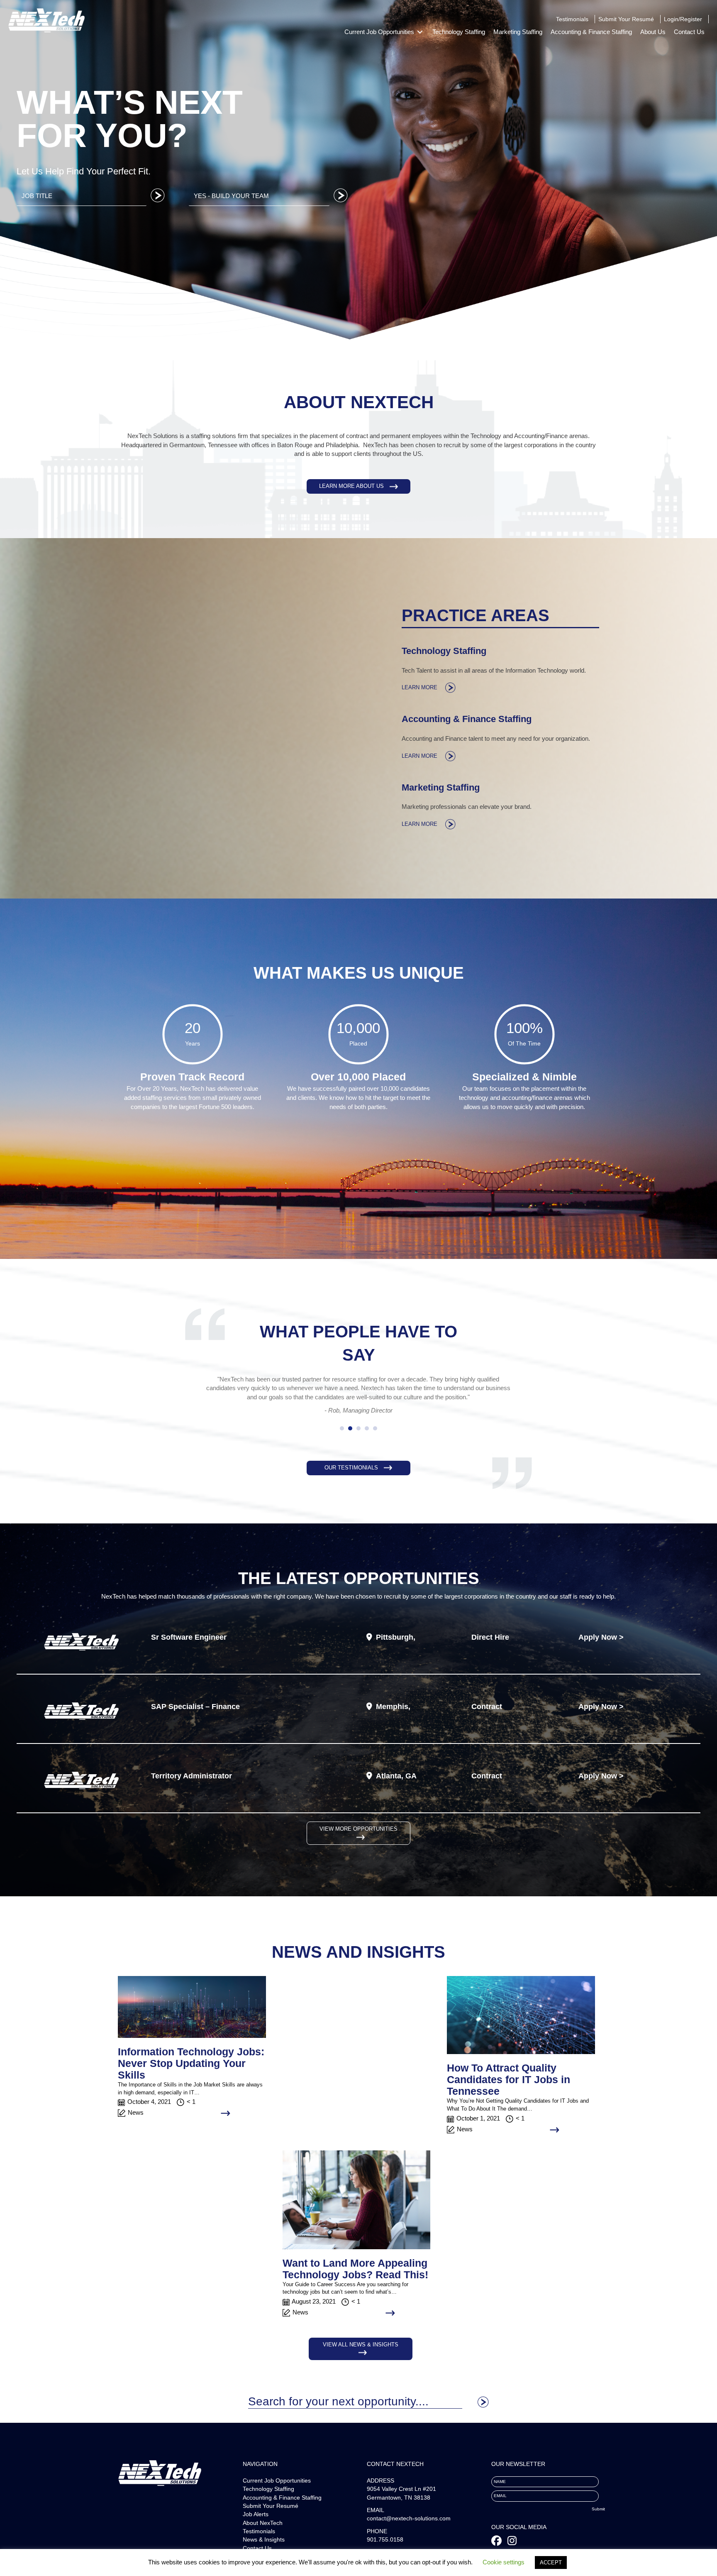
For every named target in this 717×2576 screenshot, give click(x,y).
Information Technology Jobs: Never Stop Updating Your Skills (191, 2072)
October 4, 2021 (149, 2111)
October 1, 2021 (478, 2127)
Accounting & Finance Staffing (282, 2506)
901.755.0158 (385, 2549)
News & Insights (264, 2549)
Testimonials (259, 2540)
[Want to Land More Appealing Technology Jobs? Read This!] (357, 2208)
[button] (358, 486)
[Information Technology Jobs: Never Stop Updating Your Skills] (192, 2015)
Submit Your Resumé (271, 2515)
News (136, 2122)
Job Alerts (256, 2523)
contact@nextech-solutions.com (409, 2527)
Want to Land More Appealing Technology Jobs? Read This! (355, 2277)
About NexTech (263, 2532)
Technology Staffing (268, 2498)
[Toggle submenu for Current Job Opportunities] (420, 32)
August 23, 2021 (314, 2310)
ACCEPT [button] (551, 2563)
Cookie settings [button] (504, 2562)
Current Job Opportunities (277, 2490)
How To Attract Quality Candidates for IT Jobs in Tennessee (508, 2089)
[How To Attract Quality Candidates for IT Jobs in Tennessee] (521, 2024)
